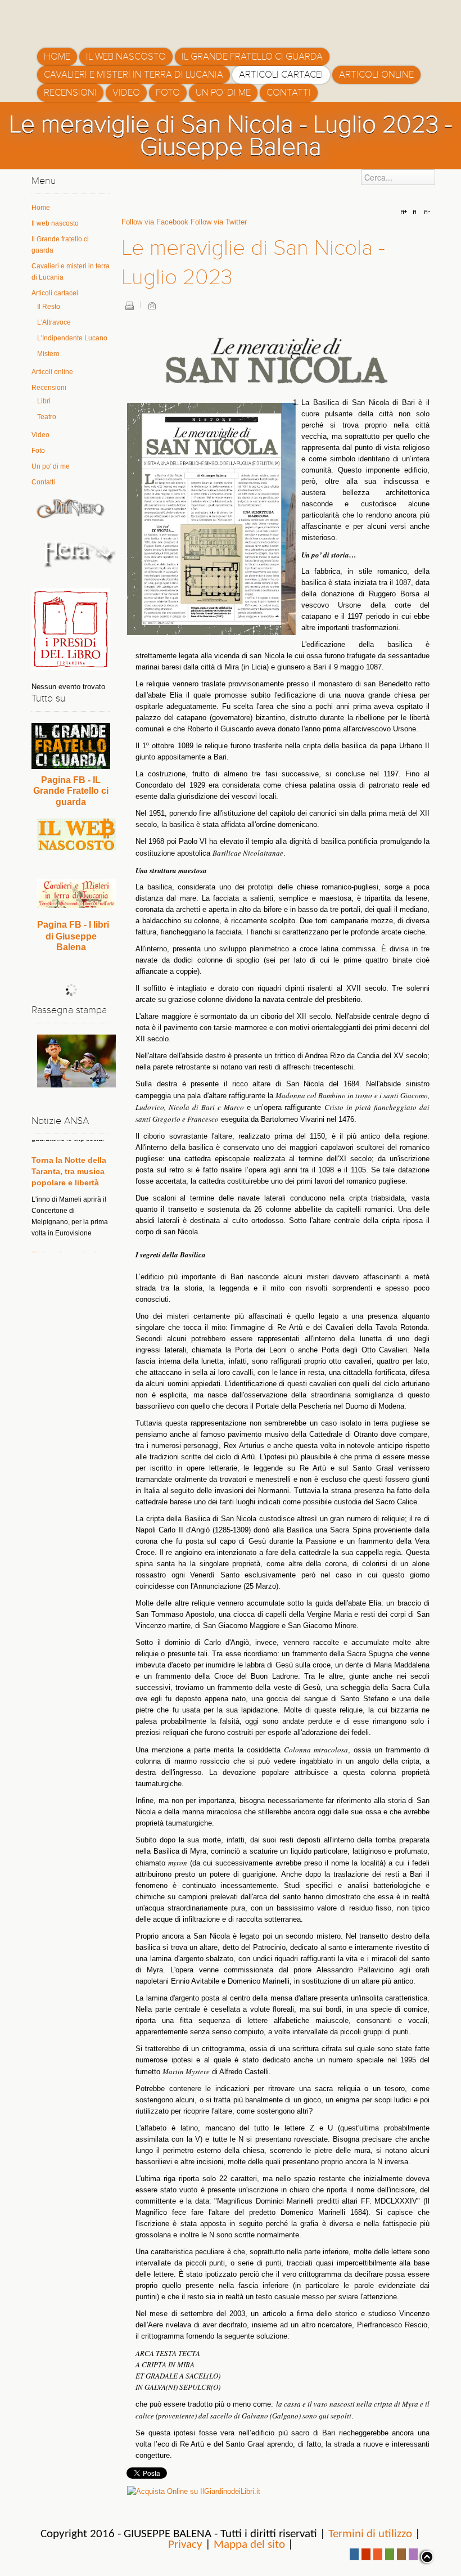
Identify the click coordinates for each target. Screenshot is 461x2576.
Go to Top (426, 2557)
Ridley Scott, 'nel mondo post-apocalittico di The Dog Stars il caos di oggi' (69, 1241)
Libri (44, 401)
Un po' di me (51, 466)
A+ (405, 212)
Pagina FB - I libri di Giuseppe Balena (73, 936)
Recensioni (49, 388)
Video (40, 435)
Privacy (185, 2545)
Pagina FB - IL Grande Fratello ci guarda (71, 791)
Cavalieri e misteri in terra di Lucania (71, 272)
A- (426, 212)
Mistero (48, 354)
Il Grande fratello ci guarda (60, 245)
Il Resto (49, 307)
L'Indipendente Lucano (72, 338)
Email (152, 305)
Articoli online (52, 372)
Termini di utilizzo (370, 2534)
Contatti (43, 482)
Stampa (129, 305)
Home (41, 208)
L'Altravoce (54, 322)
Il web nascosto (55, 223)
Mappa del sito (249, 2545)
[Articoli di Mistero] (71, 508)
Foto (38, 451)
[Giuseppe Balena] (85, 20)
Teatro (47, 417)
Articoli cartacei (55, 293)
